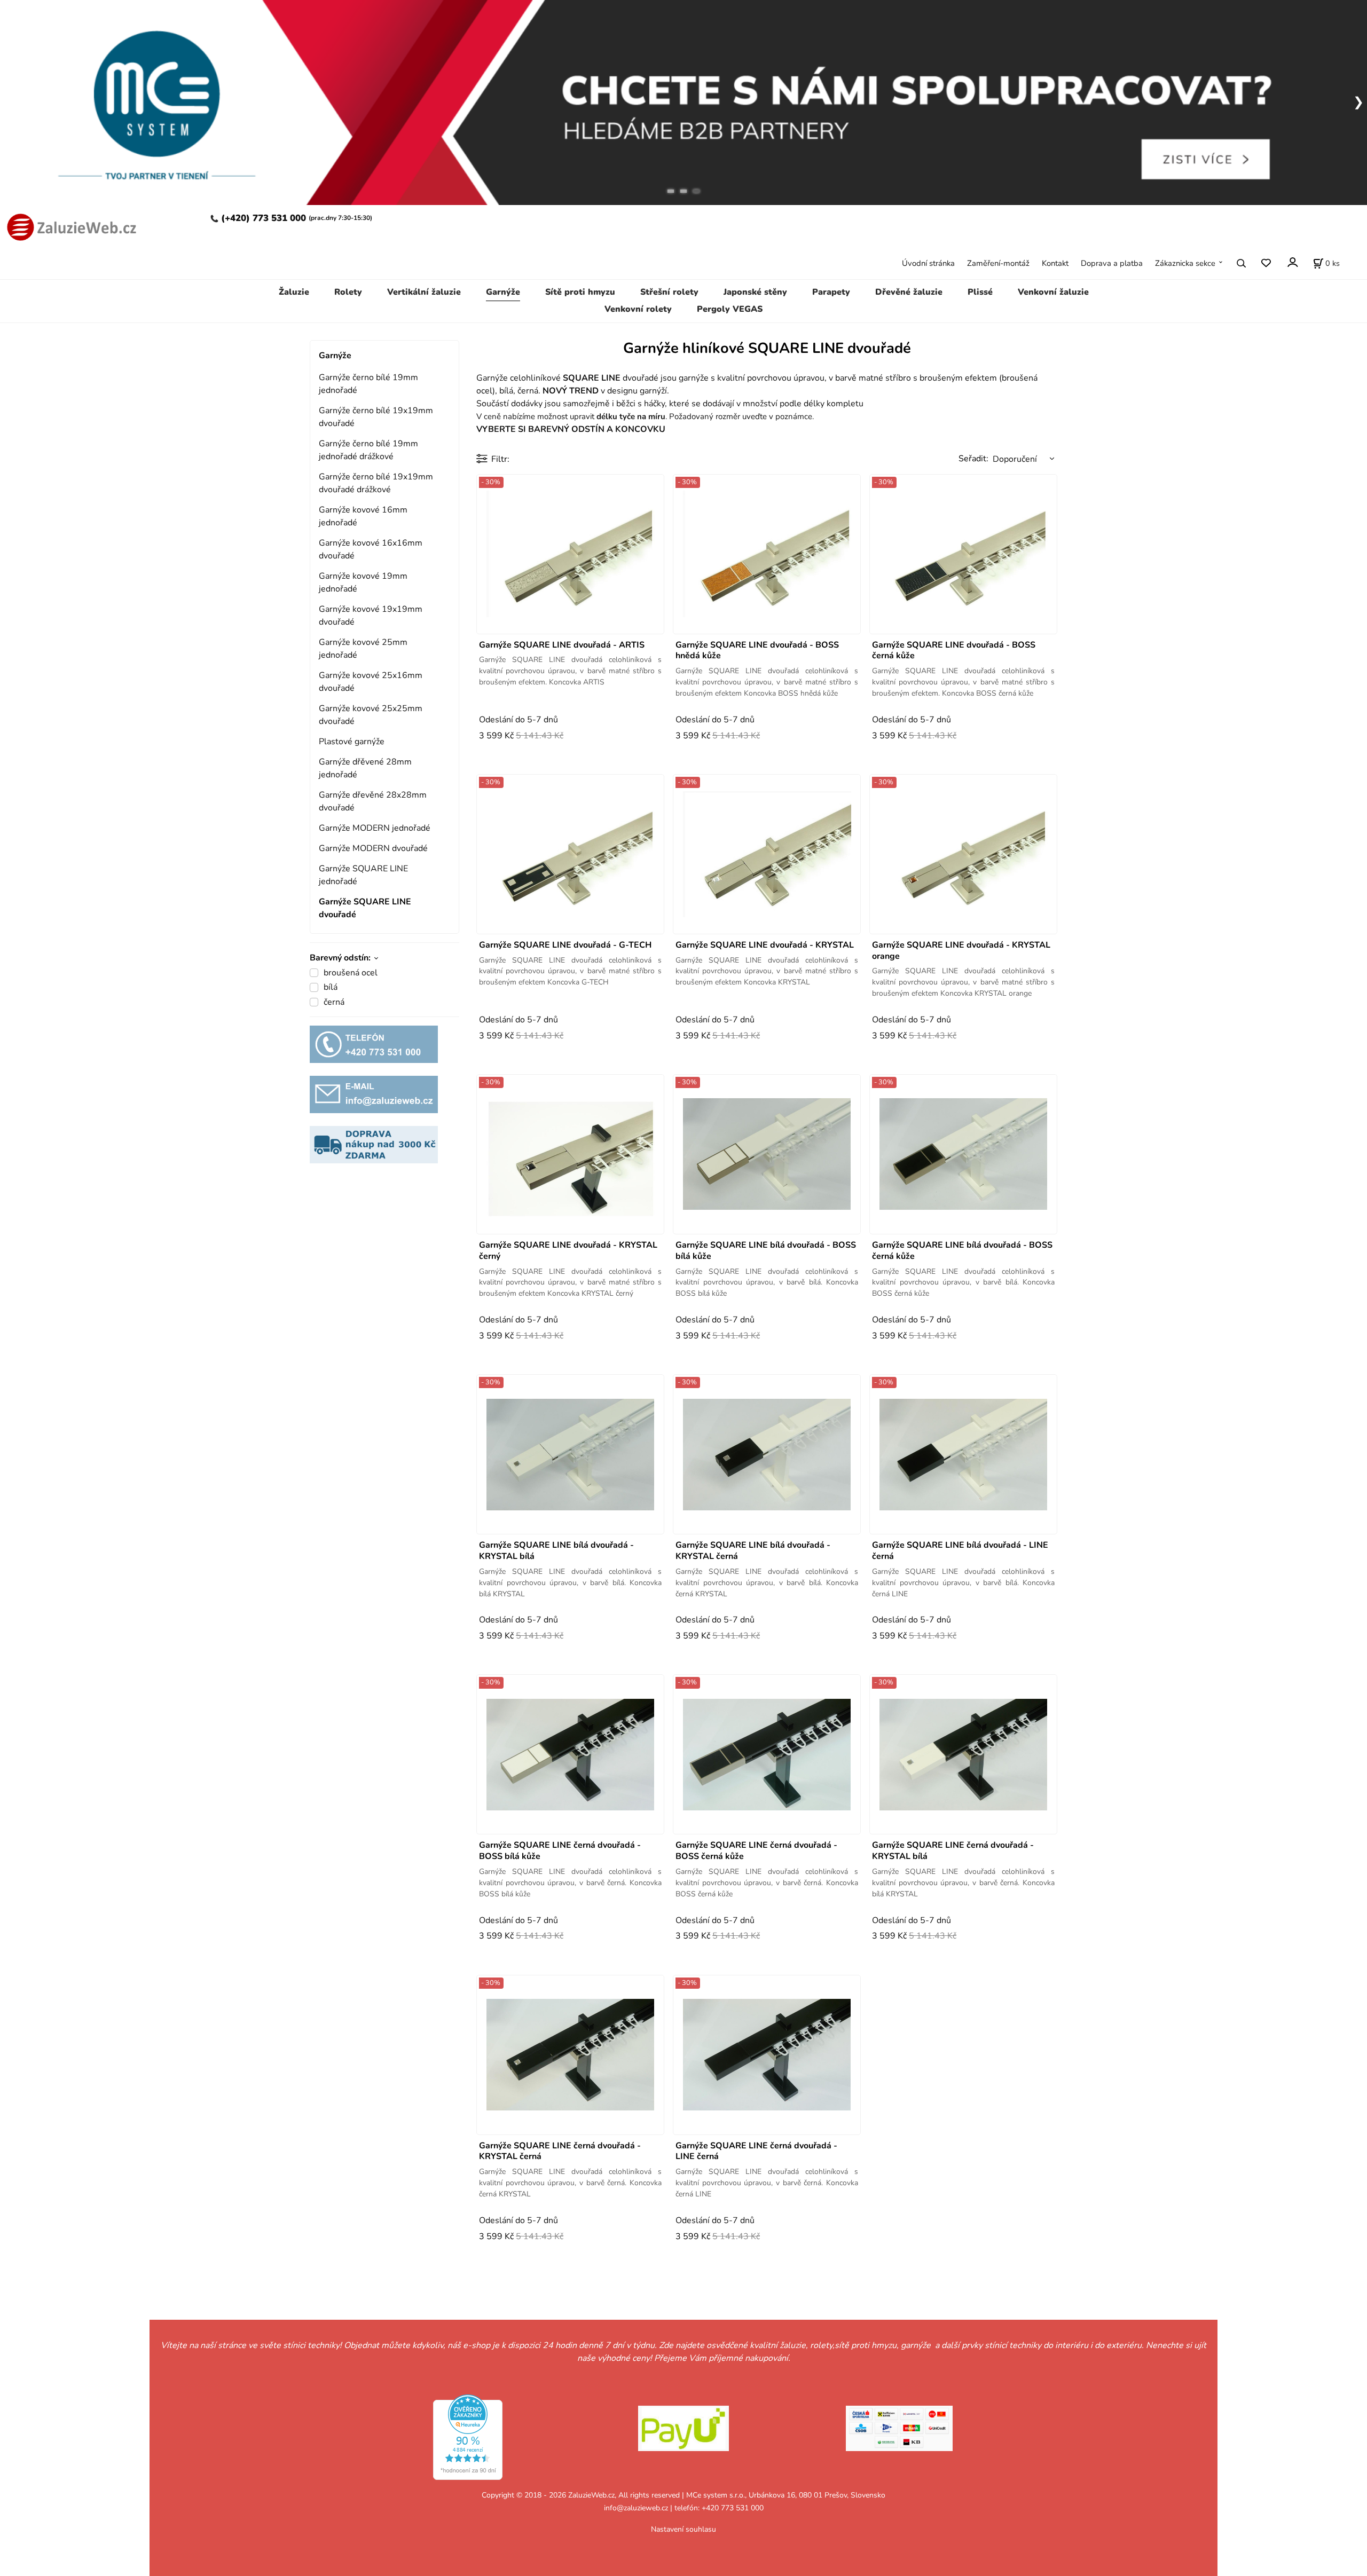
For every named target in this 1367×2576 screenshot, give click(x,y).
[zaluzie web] (69, 226)
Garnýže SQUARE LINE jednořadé (363, 875)
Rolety (348, 292)
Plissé (980, 292)
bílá (331, 987)
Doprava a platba (1112, 263)
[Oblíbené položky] (1266, 263)
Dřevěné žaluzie (909, 292)
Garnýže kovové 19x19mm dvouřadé (371, 616)
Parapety (831, 292)
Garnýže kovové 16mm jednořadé (363, 516)
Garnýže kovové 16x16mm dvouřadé (371, 549)
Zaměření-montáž (998, 263)
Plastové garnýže (352, 742)
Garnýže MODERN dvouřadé (373, 848)
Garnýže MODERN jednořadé (375, 828)
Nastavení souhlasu (683, 2529)
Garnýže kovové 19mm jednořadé (363, 582)
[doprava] (374, 1144)
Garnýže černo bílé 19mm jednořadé (368, 384)
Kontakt (1055, 263)
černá (334, 1002)
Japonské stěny (755, 292)
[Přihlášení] (1292, 262)
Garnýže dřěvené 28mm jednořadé (365, 768)
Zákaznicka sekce (1185, 263)
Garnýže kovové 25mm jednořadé (363, 649)
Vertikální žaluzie (424, 292)
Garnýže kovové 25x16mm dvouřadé (371, 682)
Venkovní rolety (638, 309)
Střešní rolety (669, 292)
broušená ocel (351, 973)
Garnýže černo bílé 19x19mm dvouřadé (376, 417)
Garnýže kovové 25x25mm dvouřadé (371, 715)
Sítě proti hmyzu (580, 292)
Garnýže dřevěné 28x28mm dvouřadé (373, 801)
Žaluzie (294, 292)
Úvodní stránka (928, 263)
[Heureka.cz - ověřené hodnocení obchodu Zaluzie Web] (468, 2437)
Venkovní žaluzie (1053, 292)
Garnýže (503, 292)
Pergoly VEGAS (730, 309)
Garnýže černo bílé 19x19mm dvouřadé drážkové (376, 483)
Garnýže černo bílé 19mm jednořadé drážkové (368, 450)
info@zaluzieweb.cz (636, 2508)
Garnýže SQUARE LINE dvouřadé (365, 908)
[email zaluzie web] (374, 1094)
